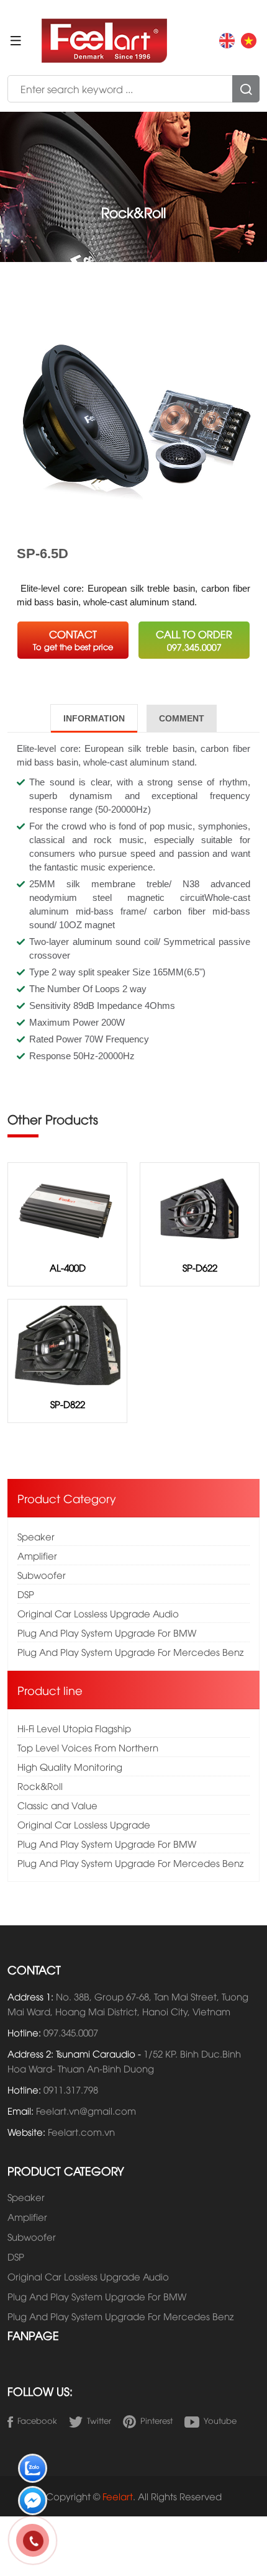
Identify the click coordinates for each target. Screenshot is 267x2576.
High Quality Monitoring (70, 1766)
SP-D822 (68, 1404)
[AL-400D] (67, 1207)
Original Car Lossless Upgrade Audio (98, 1613)
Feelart (118, 2496)
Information (94, 718)
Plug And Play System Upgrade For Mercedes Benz (130, 1652)
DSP (26, 1594)
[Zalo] (33, 2471)
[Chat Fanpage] (33, 2503)
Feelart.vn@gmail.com (86, 2110)
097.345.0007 (71, 2032)
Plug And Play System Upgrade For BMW (107, 1632)
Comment (182, 718)
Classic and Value (57, 1805)
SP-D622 (200, 1267)
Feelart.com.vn (81, 2131)
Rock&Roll (40, 1786)
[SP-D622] (200, 1207)
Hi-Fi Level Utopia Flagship (74, 1728)
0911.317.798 (71, 2089)
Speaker (36, 1536)
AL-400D (68, 1267)
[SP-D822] (67, 1344)
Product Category (67, 1498)
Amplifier (37, 1555)
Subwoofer (42, 1575)
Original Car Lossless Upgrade (84, 1824)
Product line (50, 1690)
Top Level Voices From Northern (88, 1747)
